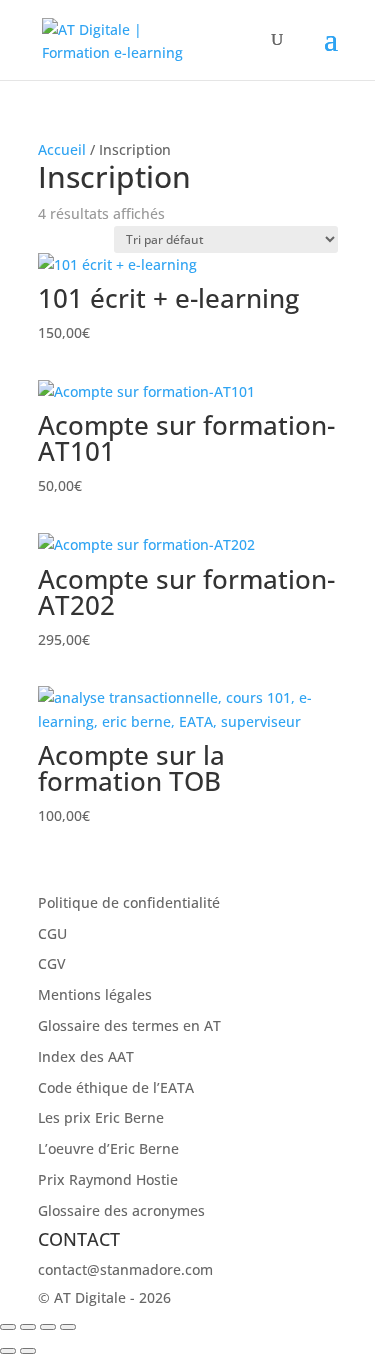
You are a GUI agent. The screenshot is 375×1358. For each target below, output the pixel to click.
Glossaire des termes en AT (129, 1025)
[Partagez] (48, 1327)
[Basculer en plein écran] (28, 1327)
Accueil (62, 149)
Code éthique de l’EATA (116, 1087)
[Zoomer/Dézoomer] (8, 1327)
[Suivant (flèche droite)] (28, 1351)
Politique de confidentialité (129, 902)
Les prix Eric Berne (101, 1117)
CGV (52, 963)
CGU (52, 933)
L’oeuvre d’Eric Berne (108, 1148)
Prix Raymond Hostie (108, 1179)
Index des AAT (86, 1056)
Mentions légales (95, 994)
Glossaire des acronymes (121, 1210)
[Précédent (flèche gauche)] (8, 1351)
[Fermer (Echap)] (68, 1327)
